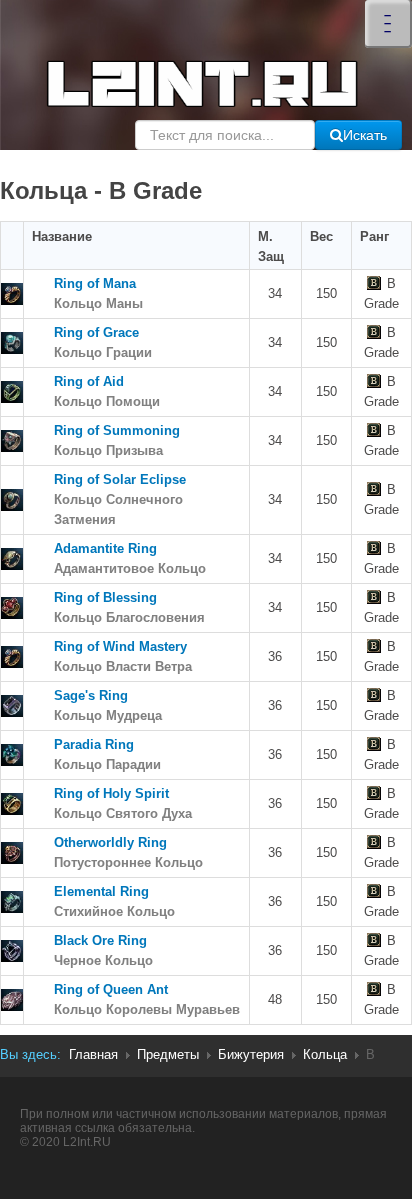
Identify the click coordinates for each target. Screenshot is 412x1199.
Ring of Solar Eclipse (120, 499)
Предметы (168, 1054)
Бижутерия (251, 1054)
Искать (365, 135)
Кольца (325, 1054)
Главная (93, 1054)
